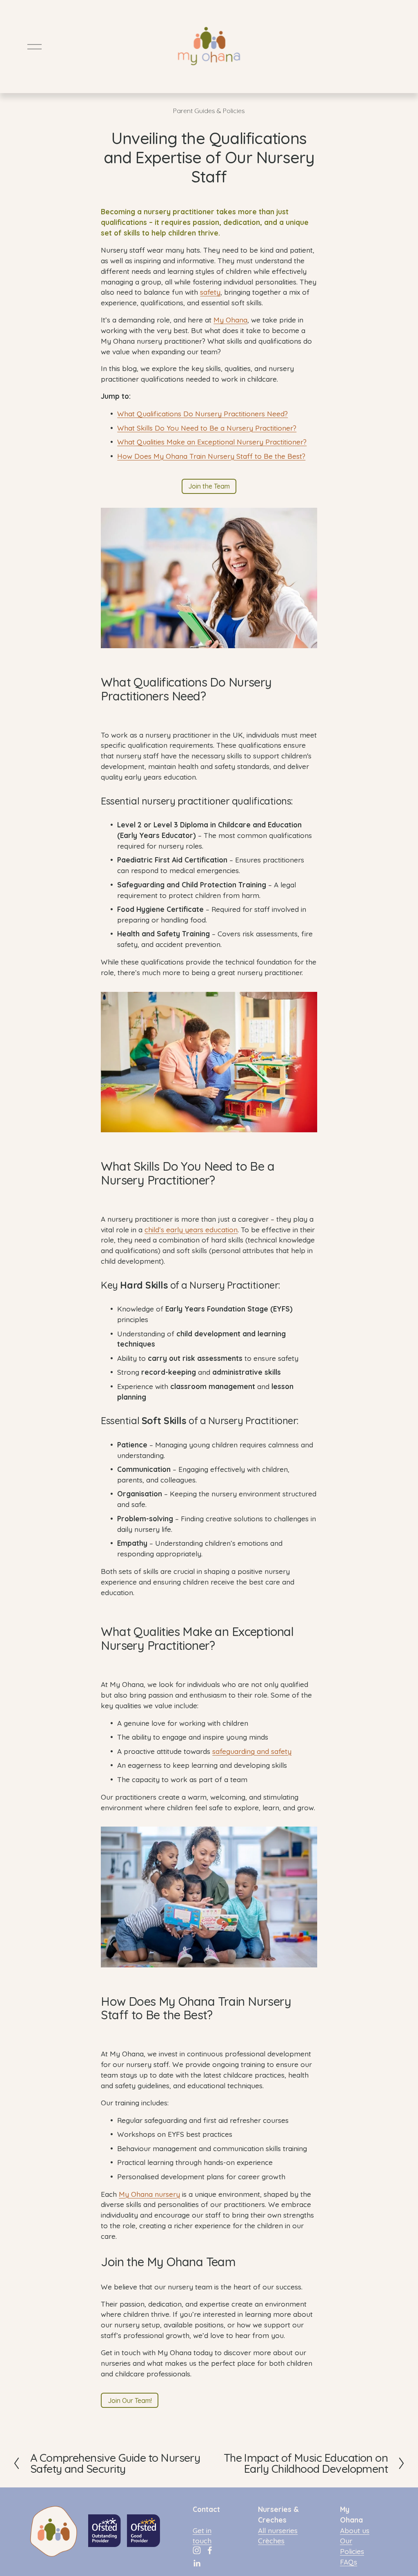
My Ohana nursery (149, 2194)
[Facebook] (210, 2550)
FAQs (349, 2562)
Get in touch (202, 2536)
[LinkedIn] (197, 2563)
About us (355, 2530)
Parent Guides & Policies (209, 111)
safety (210, 292)
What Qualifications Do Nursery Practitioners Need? (202, 414)
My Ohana (230, 320)
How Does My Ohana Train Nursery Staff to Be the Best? (211, 456)
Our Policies (352, 2546)
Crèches (271, 2541)
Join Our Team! (130, 2400)
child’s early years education (191, 1230)
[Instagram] (197, 2550)
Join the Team (209, 486)
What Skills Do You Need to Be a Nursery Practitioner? (207, 428)
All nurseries (278, 2530)
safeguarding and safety (252, 1751)
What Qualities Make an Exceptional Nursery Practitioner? (212, 442)
